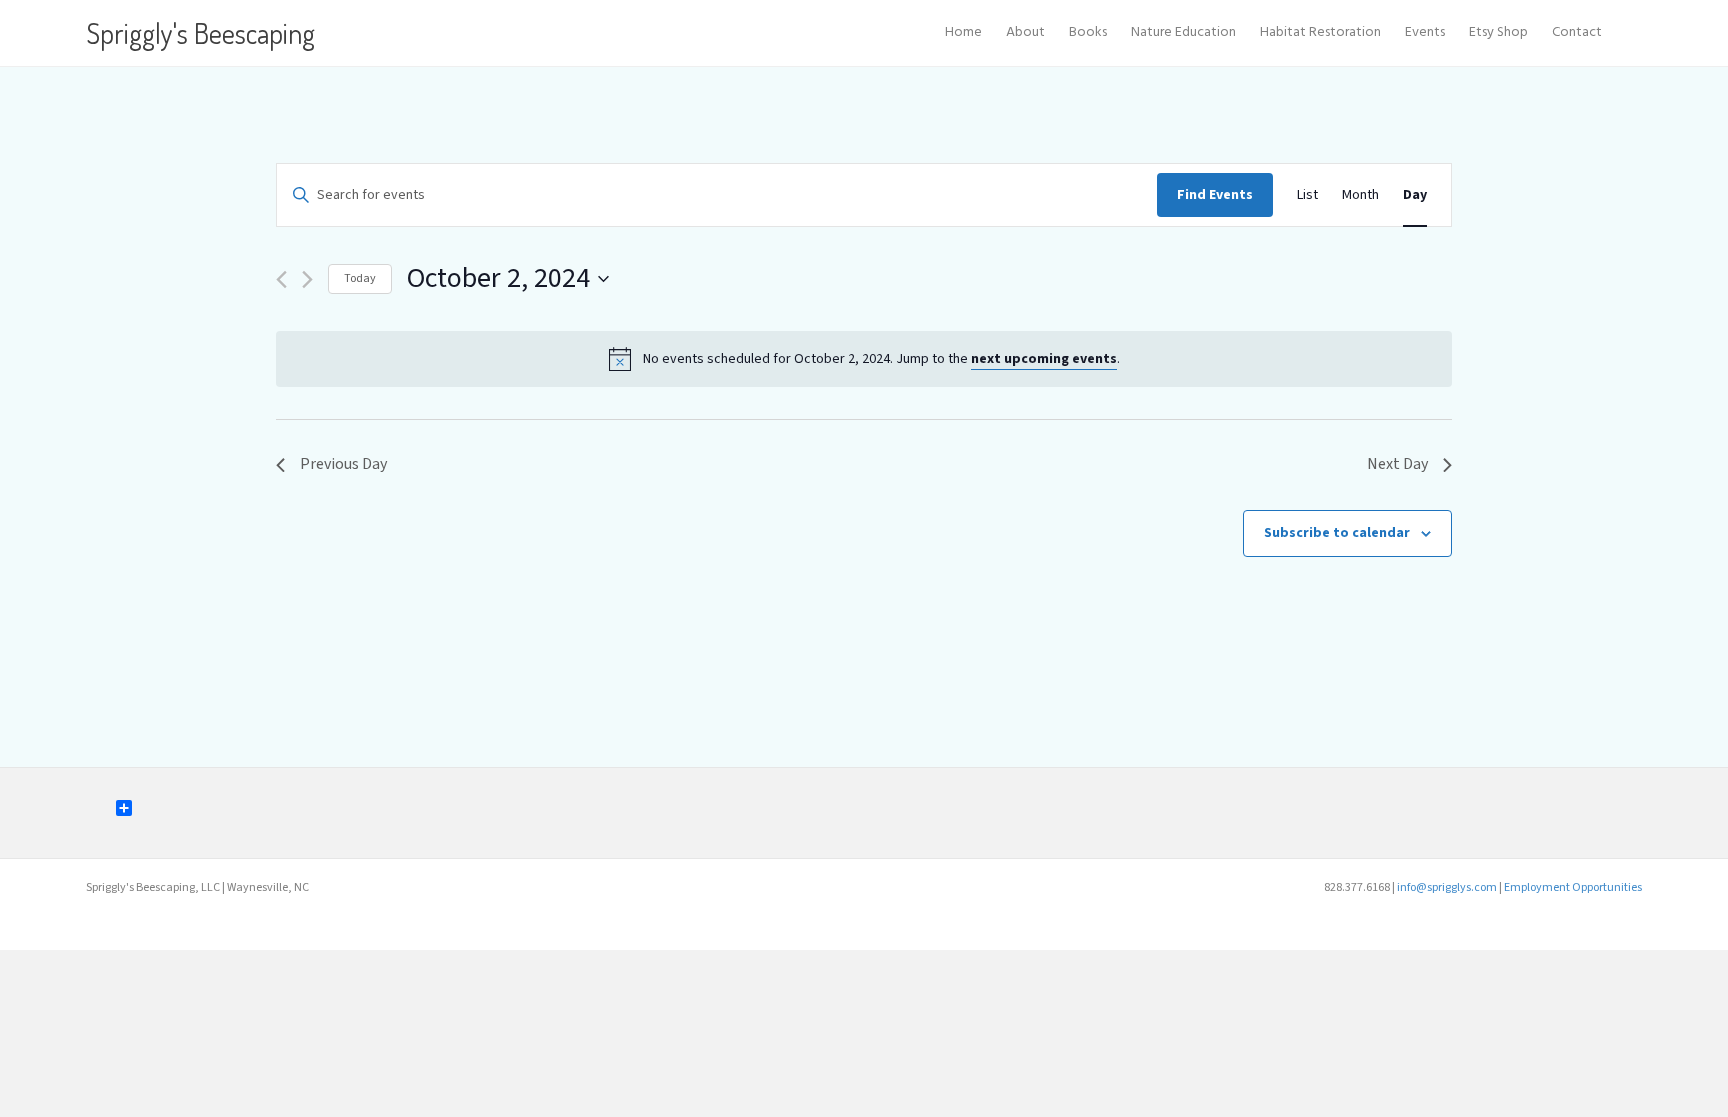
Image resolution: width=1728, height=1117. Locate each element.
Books (1088, 32)
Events (1425, 32)
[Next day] (307, 279)
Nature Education (1183, 32)
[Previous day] (281, 279)
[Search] (1628, 33)
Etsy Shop (1498, 32)
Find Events (1215, 195)
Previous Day (343, 464)
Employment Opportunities (1573, 887)
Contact (1577, 32)
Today (360, 278)
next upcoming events (1044, 359)
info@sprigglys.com (1447, 887)
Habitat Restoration (1320, 32)
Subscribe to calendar (1337, 533)
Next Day (1397, 464)
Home (963, 32)
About (1025, 32)
